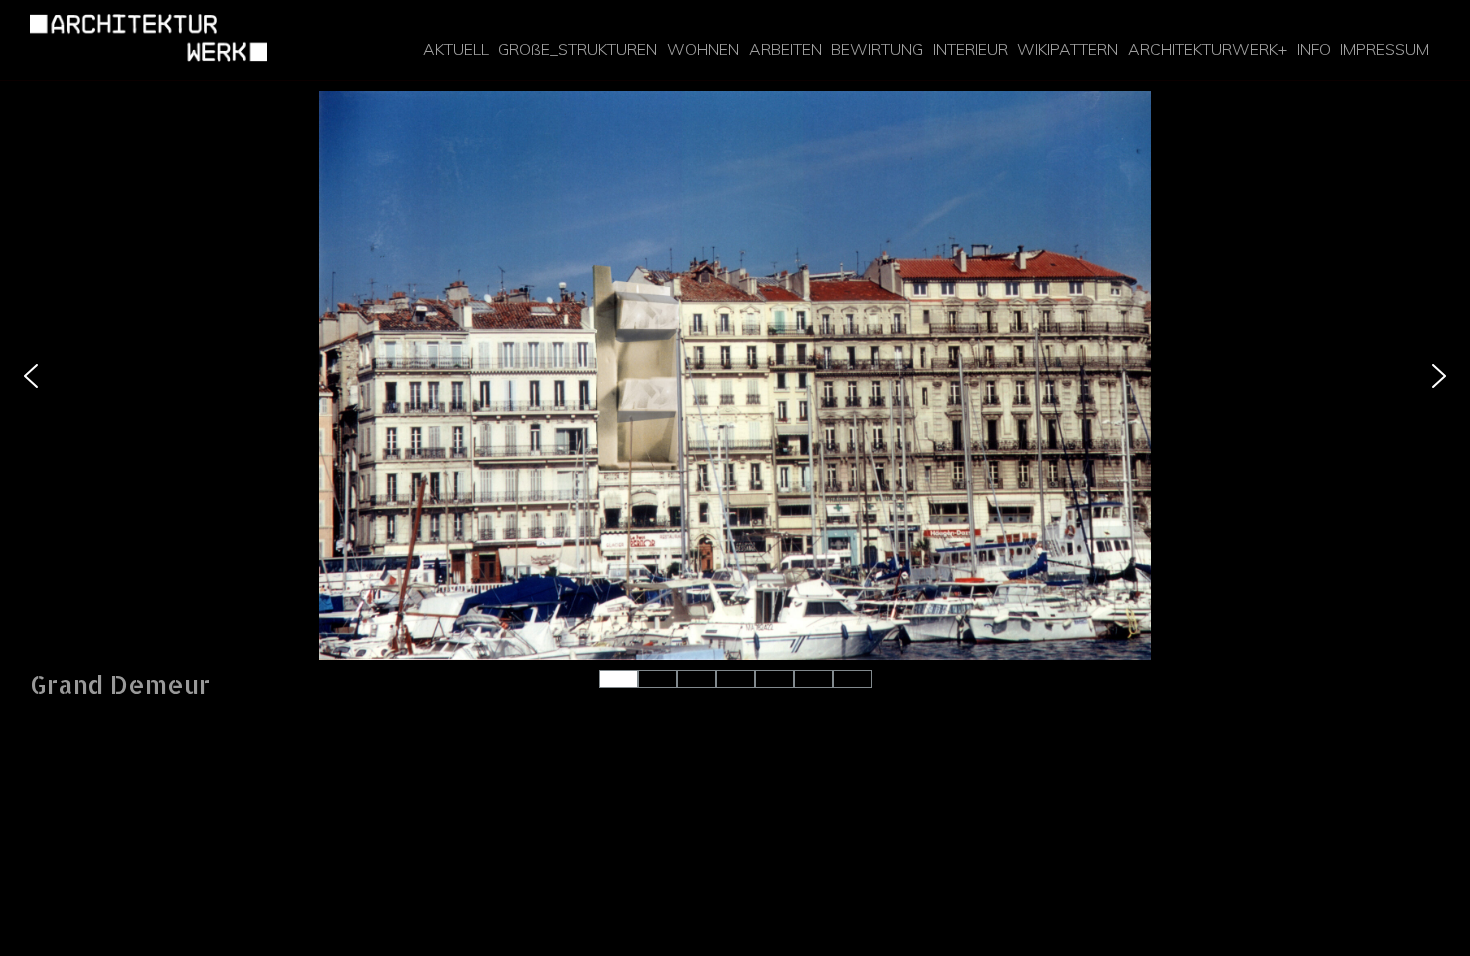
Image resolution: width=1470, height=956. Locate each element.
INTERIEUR (970, 50)
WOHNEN (703, 50)
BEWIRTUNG (877, 50)
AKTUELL (456, 50)
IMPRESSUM (1384, 50)
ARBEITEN (785, 50)
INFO (1314, 50)
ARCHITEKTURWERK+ (1207, 50)
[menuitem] (456, 50)
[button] (31, 376)
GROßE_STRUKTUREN (577, 50)
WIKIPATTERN (1067, 50)
